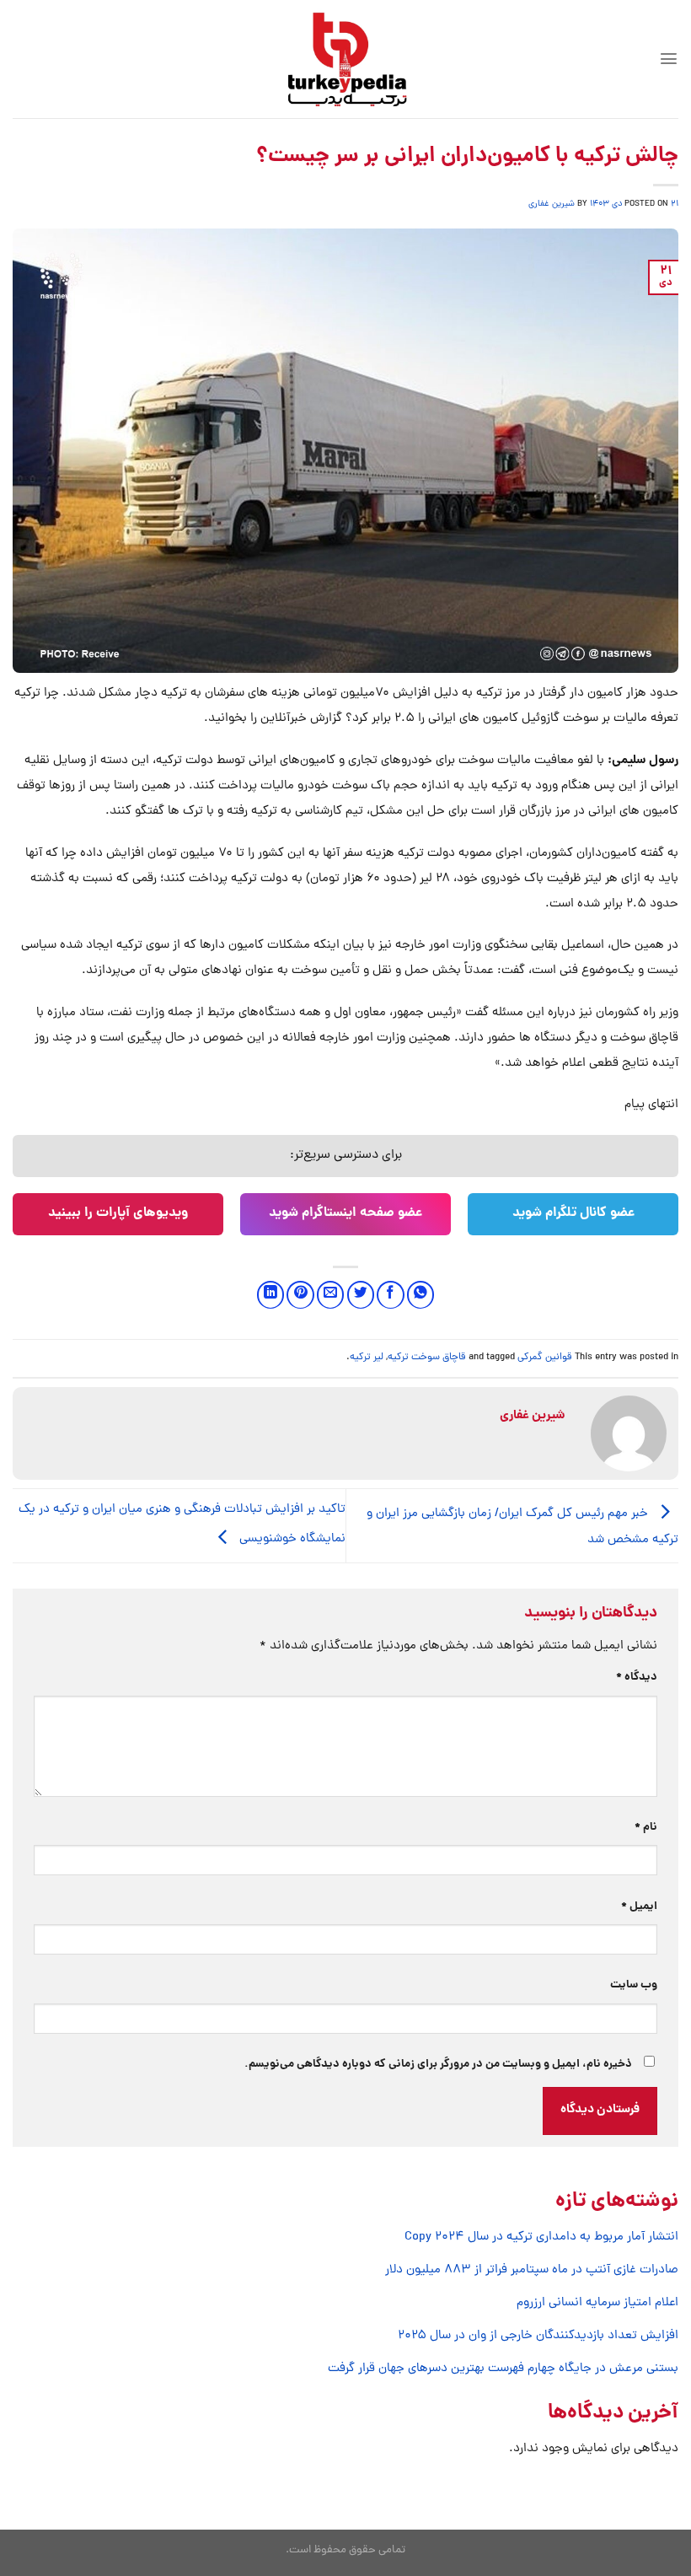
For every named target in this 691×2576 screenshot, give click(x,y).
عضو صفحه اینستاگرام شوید (345, 1213)
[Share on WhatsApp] (420, 1294)
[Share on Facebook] (390, 1294)
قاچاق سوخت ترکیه (427, 1358)
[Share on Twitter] (361, 1294)
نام (646, 1828)
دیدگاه (637, 1678)
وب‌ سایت (634, 1985)
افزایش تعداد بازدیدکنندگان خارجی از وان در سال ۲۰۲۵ (538, 2336)
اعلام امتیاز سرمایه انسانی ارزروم (597, 2303)
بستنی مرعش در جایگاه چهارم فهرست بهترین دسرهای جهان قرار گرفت (503, 2369)
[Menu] (669, 59)
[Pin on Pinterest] (300, 1294)
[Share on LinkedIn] (271, 1294)
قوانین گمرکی (545, 1358)
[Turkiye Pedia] (346, 59)
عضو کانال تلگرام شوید (573, 1213)
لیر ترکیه (367, 1358)
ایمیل (639, 1907)
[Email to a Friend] (330, 1294)
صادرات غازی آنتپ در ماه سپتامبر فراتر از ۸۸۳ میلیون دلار (532, 2270)
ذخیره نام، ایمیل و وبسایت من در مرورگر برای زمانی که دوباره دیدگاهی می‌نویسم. (438, 2065)
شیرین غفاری (552, 204)
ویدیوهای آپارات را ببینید (118, 1213)
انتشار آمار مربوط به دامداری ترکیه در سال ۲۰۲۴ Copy (541, 2237)
